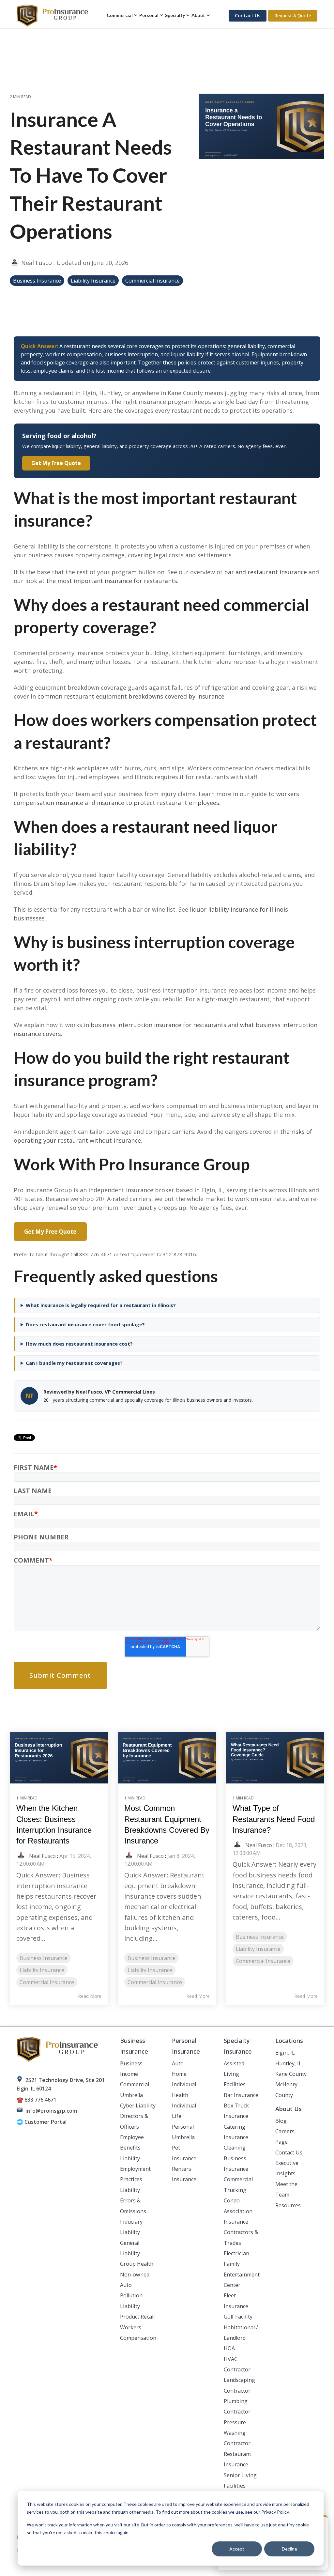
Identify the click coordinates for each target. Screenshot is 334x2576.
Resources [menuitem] (288, 2205)
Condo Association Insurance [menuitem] (238, 2211)
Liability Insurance (93, 281)
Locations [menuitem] (289, 2041)
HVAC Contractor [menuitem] (237, 2364)
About (198, 15)
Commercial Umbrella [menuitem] (135, 2090)
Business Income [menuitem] (131, 2069)
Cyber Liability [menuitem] (138, 2106)
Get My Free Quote (56, 463)
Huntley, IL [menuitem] (288, 2063)
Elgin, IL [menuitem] (285, 2053)
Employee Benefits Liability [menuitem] (132, 2148)
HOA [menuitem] (229, 2348)
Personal (149, 15)
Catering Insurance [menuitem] (236, 2132)
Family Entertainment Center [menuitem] (242, 2274)
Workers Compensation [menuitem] (138, 2333)
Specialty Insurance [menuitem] (238, 2046)
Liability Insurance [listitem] (42, 1970)
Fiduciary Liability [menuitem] (131, 2227)
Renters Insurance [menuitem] (184, 2174)
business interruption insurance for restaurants (159, 1025)
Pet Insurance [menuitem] (184, 2153)
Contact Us (248, 15)
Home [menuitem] (179, 2074)
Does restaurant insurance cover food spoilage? (85, 1325)
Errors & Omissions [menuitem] (133, 2206)
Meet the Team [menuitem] (286, 2189)
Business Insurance (37, 281)
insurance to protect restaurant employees (158, 803)
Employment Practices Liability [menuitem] (135, 2179)
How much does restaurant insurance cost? (79, 1344)
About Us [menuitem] (288, 2109)
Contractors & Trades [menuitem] (241, 2237)
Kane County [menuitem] (291, 2074)
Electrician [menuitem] (236, 2253)
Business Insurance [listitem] (44, 1958)
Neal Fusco (37, 263)
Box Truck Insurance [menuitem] (236, 2111)
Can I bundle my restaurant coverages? (74, 1363)
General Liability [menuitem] (130, 2248)
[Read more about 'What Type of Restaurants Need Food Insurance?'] (275, 1758)
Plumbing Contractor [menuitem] (237, 2406)
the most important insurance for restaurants (112, 581)
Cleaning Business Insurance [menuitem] (236, 2158)
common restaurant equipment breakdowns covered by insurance (131, 696)
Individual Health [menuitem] (184, 2090)
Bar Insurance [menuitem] (241, 2095)
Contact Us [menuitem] (289, 2152)
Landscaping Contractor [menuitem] (239, 2385)
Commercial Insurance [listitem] (47, 1982)
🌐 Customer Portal (42, 2122)
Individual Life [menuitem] (184, 2111)
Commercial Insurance (152, 281)
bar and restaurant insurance (266, 572)
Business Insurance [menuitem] (134, 2046)
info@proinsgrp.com (51, 2111)
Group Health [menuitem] (137, 2264)
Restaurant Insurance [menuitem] (237, 2459)
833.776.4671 (40, 2100)
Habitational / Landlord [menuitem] (241, 2333)
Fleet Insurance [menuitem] (236, 2301)
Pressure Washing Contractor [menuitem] (237, 2433)
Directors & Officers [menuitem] (134, 2121)
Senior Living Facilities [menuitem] (240, 2480)
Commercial (120, 15)
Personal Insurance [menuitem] (186, 2046)
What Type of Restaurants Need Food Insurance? (274, 1819)
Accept (237, 2549)
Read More (90, 1996)
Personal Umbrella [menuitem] (183, 2132)
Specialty (175, 15)
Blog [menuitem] (281, 2121)
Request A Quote (293, 15)
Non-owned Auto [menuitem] (135, 2280)
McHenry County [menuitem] (286, 2090)
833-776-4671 (96, 1254)
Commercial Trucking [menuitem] (238, 2184)
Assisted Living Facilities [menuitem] (235, 2074)
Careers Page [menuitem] (285, 2136)
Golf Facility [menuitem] (238, 2317)
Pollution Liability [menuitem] (131, 2301)
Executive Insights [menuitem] (287, 2168)
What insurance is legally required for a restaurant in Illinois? (101, 1305)
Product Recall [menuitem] (137, 2317)
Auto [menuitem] (178, 2063)
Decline (289, 2549)
